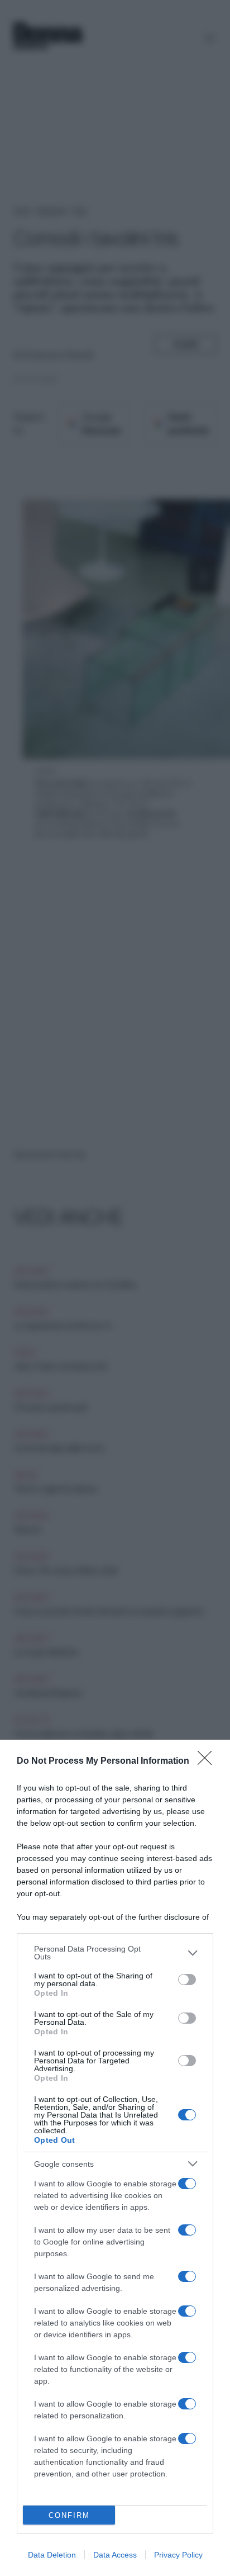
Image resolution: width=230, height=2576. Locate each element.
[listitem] (115, 1953)
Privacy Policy (178, 2555)
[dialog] (115, 2158)
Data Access (115, 2555)
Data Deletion (52, 2555)
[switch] (187, 1980)
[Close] (208, 1761)
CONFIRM (69, 2515)
